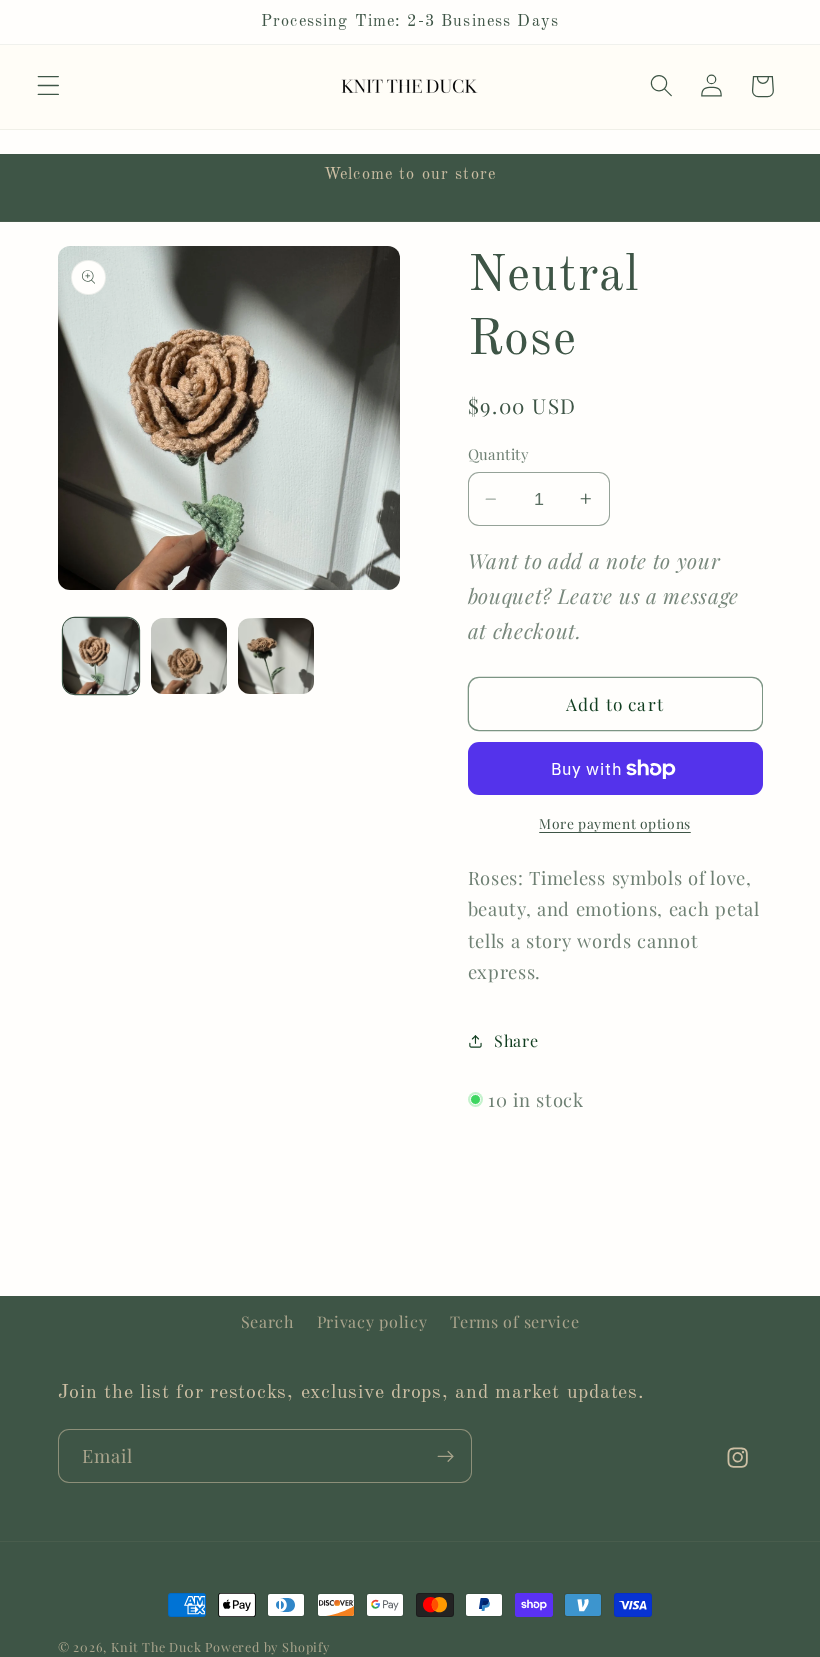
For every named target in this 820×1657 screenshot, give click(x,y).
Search (267, 1321)
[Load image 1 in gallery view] (101, 656)
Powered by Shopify (267, 1646)
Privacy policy (372, 1321)
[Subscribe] (445, 1456)
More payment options (615, 823)
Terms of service (514, 1321)
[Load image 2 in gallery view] (189, 656)
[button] (48, 86)
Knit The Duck (156, 1646)
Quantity (499, 454)
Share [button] (516, 1040)
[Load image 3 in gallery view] (276, 656)
